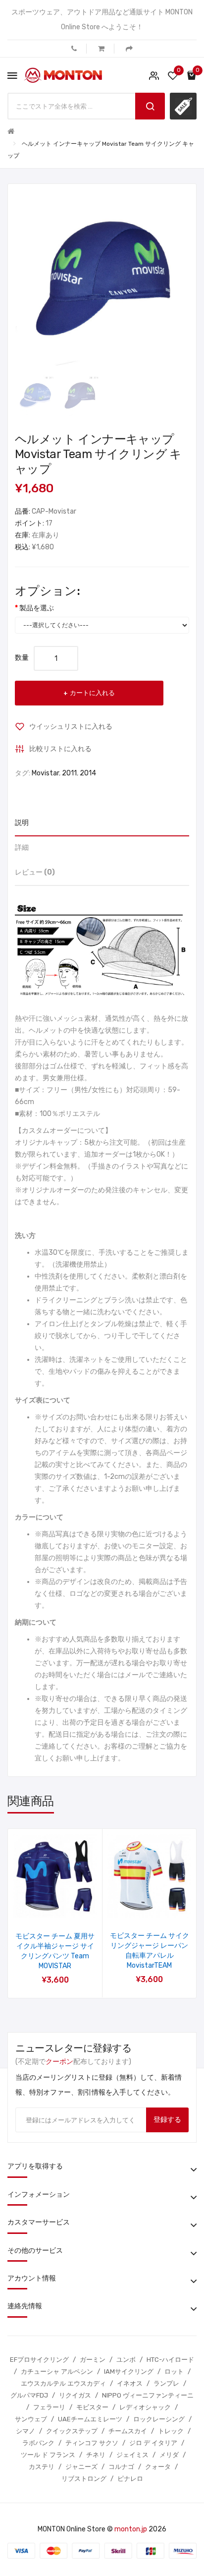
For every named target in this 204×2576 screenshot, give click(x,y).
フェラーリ (49, 2407)
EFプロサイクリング (39, 2360)
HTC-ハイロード (170, 2360)
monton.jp (131, 2529)
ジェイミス (132, 2455)
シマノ (25, 2431)
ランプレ (166, 2383)
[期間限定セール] (183, 106)
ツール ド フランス (48, 2455)
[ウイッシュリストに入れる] (42, 1905)
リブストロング (84, 2479)
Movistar (45, 773)
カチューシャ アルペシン (57, 2371)
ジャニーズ (81, 2467)
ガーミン (93, 2360)
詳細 (22, 848)
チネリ (96, 2455)
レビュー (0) (35, 872)
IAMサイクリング (129, 2371)
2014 (88, 773)
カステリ (42, 2467)
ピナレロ (130, 2479)
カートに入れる (92, 693)
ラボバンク (38, 2443)
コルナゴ (121, 2467)
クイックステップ (72, 2431)
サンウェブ (31, 2419)
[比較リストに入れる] (68, 1905)
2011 (69, 773)
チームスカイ (128, 2431)
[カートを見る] (101, 49)
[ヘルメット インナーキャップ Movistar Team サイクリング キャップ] (35, 395)
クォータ (158, 2467)
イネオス (130, 2383)
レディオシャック (145, 2407)
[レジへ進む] (129, 49)
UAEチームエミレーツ (90, 2419)
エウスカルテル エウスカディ (63, 2383)
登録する (167, 2120)
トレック (171, 2431)
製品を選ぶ (37, 608)
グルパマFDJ (29, 2395)
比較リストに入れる (60, 749)
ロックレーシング (159, 2419)
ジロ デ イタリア (153, 2443)
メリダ (169, 2455)
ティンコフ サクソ (92, 2443)
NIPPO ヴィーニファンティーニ (148, 2395)
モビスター (92, 2407)
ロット (174, 2371)
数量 (22, 658)
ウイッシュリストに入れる (71, 727)
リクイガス (75, 2395)
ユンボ (126, 2360)
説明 (22, 823)
